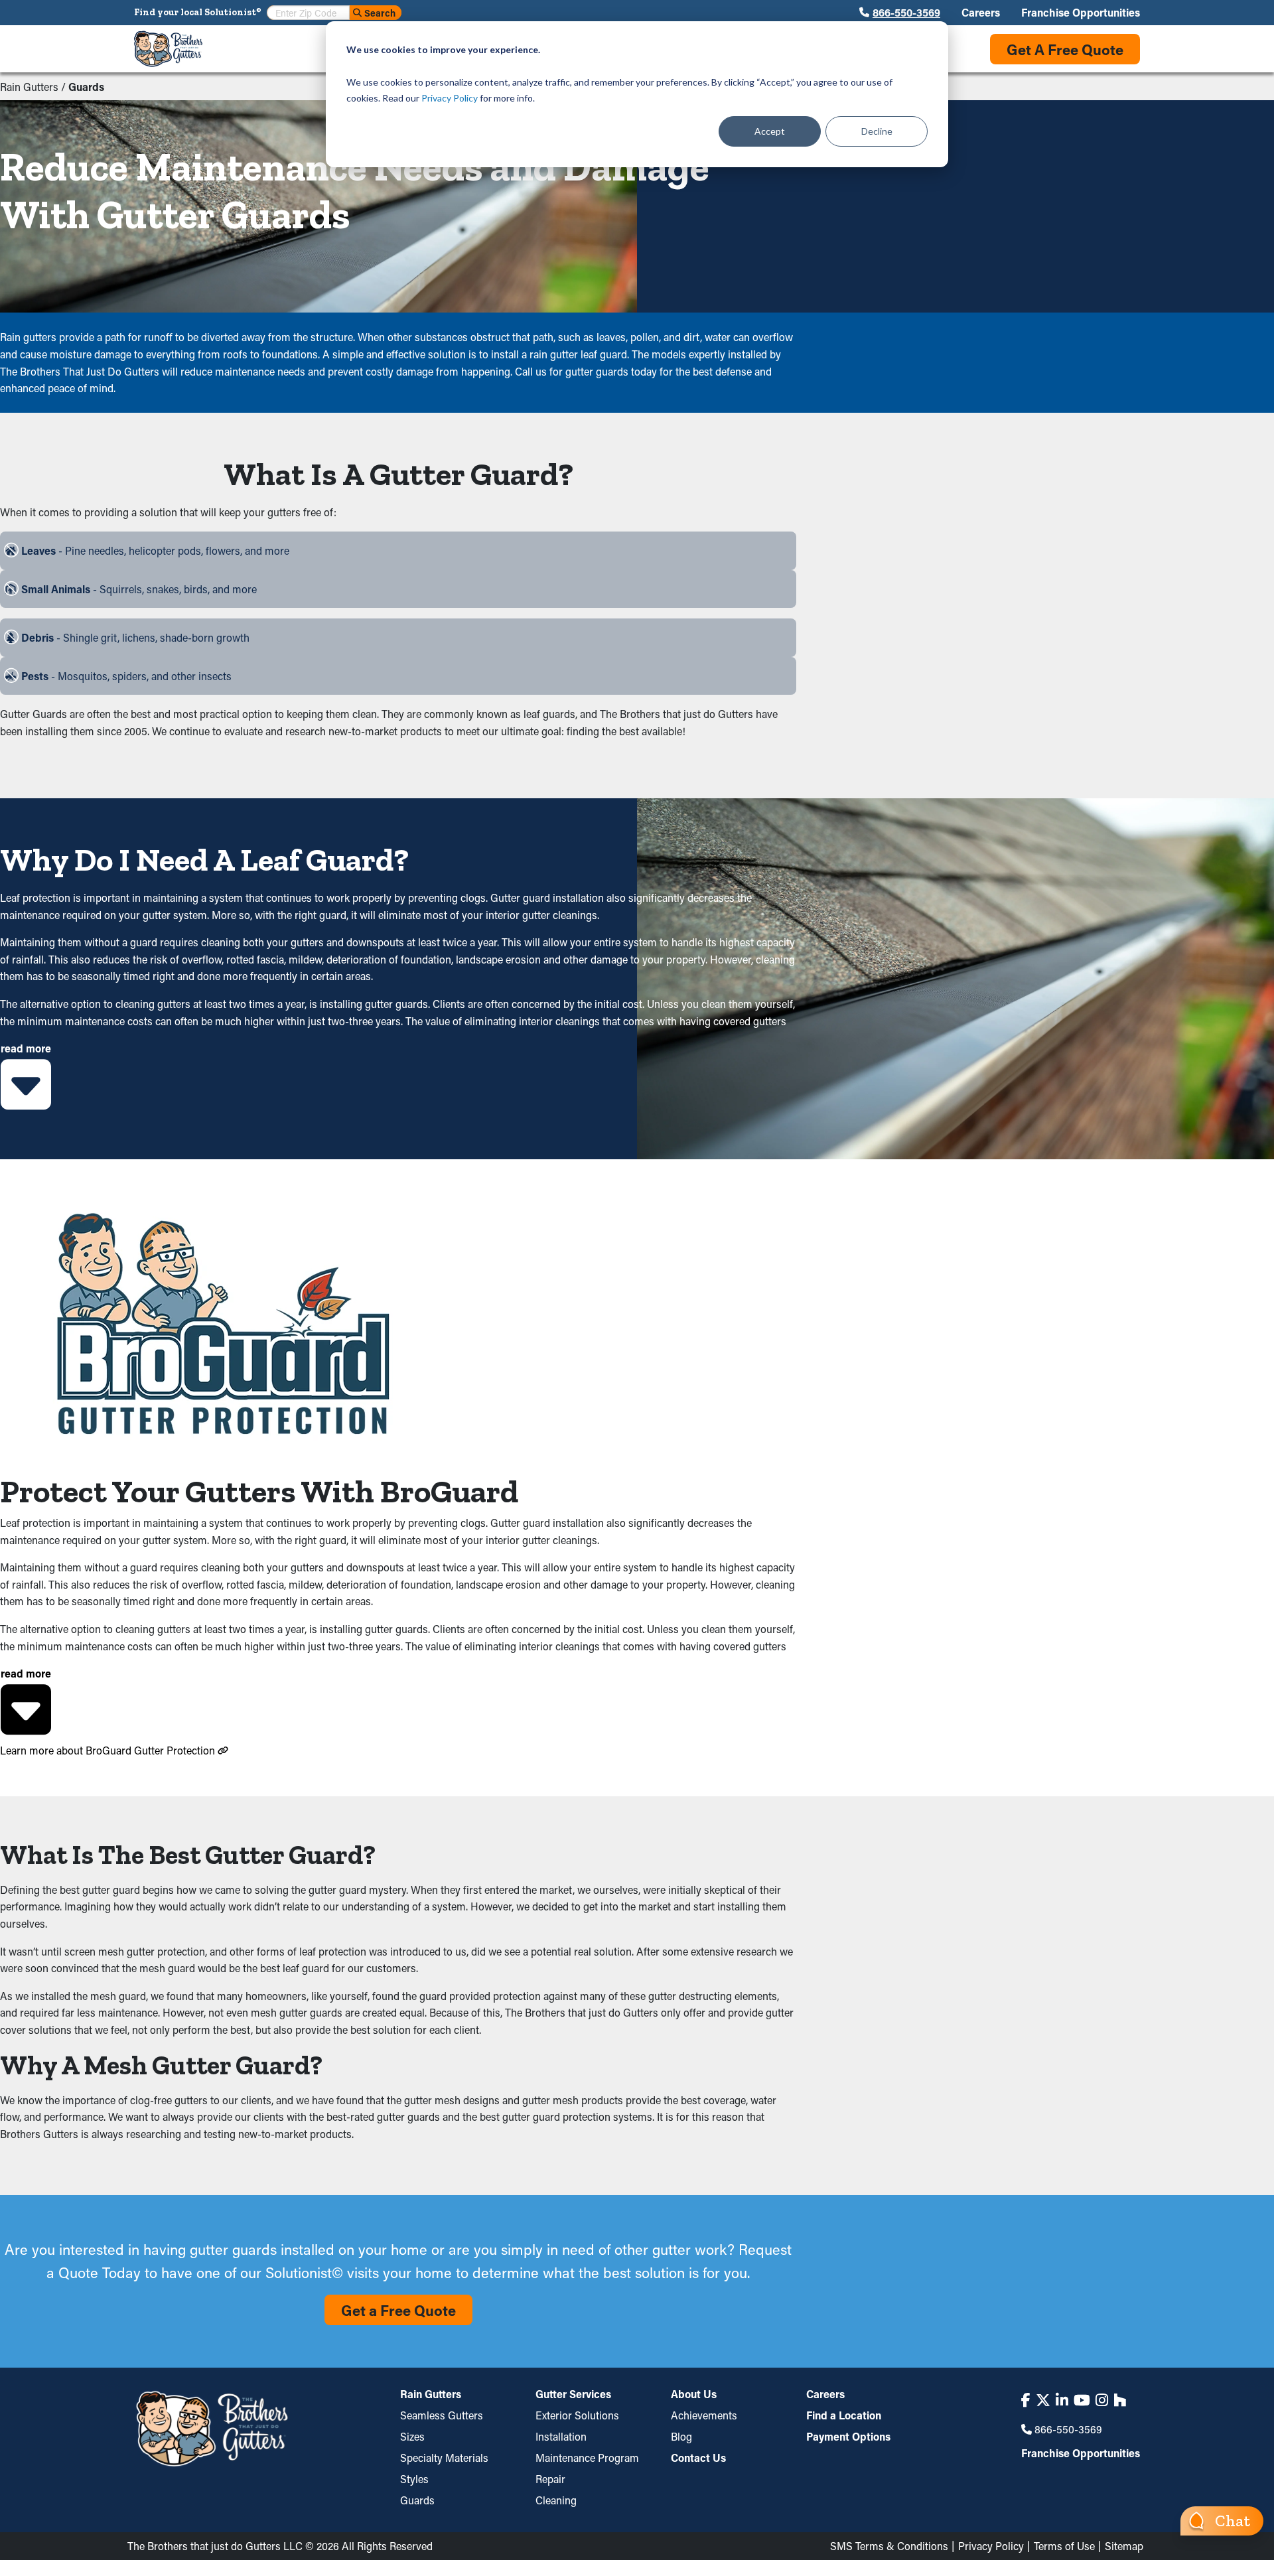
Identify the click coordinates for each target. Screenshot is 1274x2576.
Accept (770, 131)
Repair (550, 2479)
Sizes (412, 2436)
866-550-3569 (906, 13)
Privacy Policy (450, 98)
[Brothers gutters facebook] (1026, 2400)
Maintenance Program (587, 2458)
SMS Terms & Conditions (889, 2546)
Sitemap (1124, 2546)
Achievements (704, 2415)
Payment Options (848, 2436)
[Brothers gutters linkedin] (1062, 2400)
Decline (877, 131)
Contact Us (698, 2458)
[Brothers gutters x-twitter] (1043, 2400)
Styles (414, 2479)
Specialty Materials (444, 2458)
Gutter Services (573, 2395)
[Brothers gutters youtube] (1082, 2400)
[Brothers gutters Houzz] (1120, 2400)
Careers (981, 13)
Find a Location (844, 2415)
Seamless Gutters (442, 2415)
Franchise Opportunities (1081, 13)
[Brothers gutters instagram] (1102, 2400)
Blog (681, 2436)
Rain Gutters (29, 87)
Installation (561, 2436)
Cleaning (556, 2500)
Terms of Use (1064, 2546)
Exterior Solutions (577, 2415)
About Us (694, 2395)
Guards (417, 2500)
